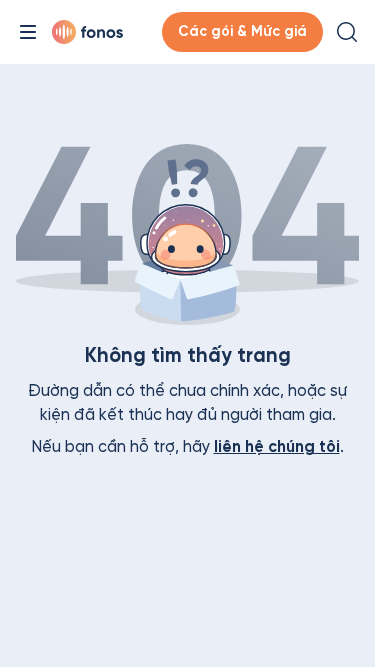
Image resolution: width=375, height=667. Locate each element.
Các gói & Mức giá (242, 31)
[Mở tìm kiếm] (347, 32)
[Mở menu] (28, 32)
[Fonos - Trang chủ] (87, 32)
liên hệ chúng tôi (277, 446)
